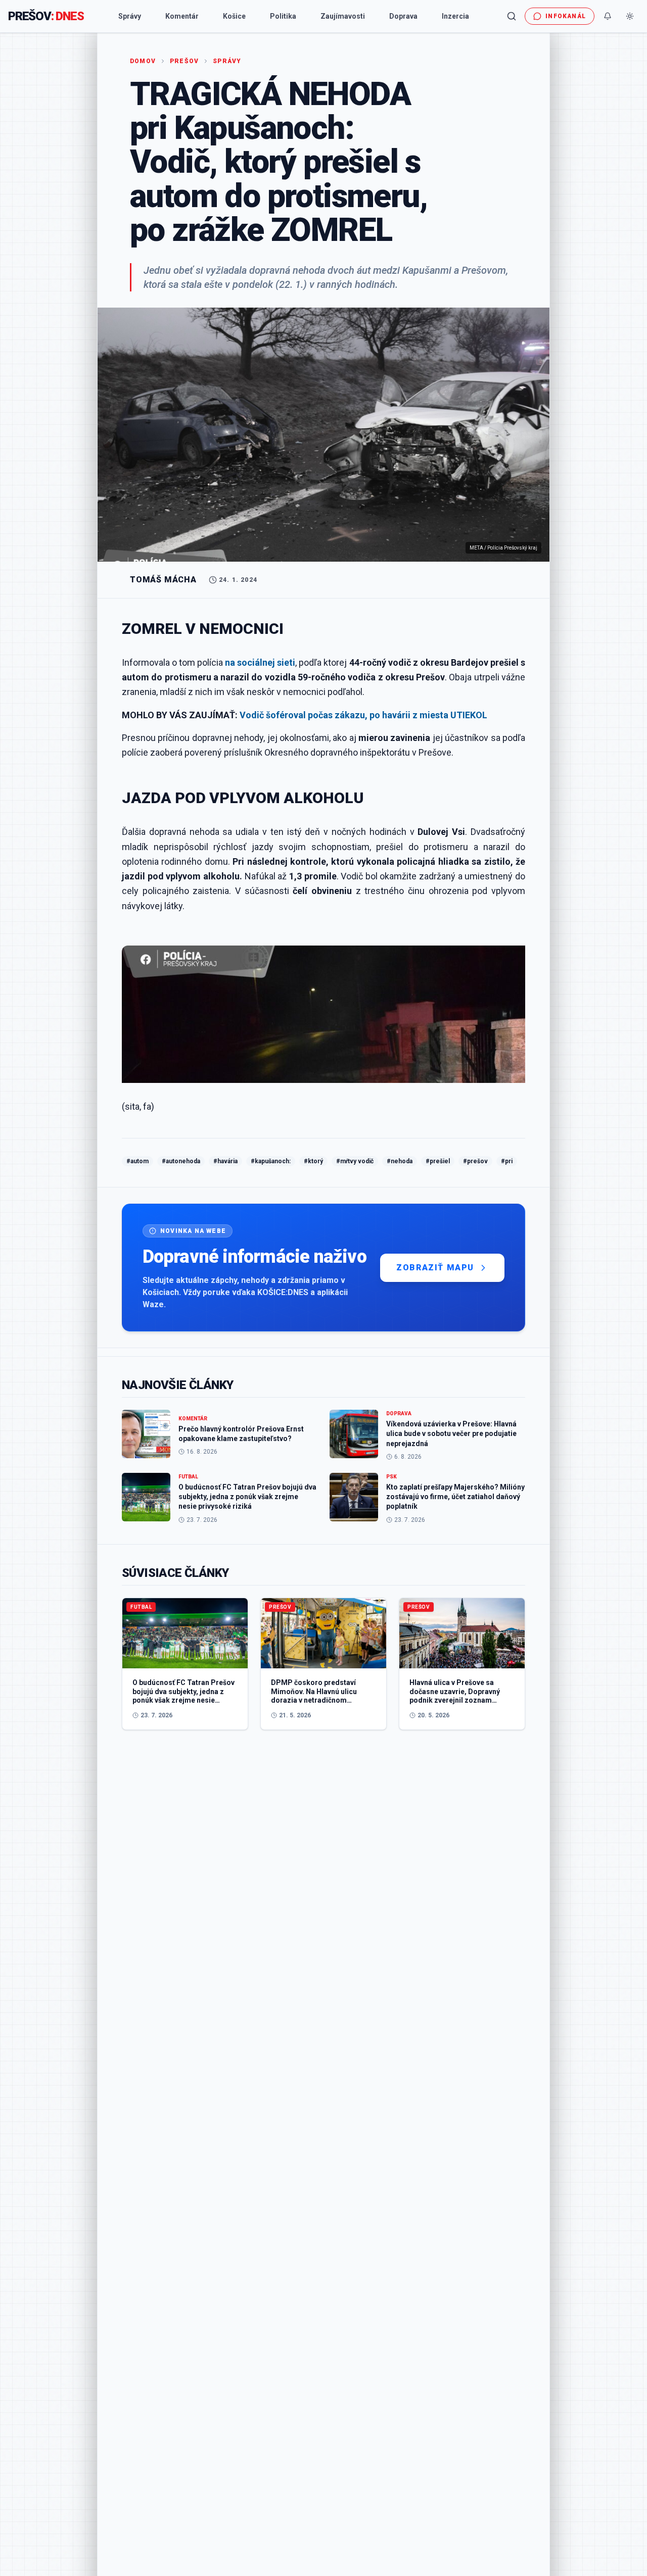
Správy (130, 16)
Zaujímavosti (343, 16)
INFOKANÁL (566, 16)
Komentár (182, 16)
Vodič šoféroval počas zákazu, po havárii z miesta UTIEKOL (363, 715)
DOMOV (143, 61)
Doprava (403, 16)
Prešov (184, 61)
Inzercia (455, 16)
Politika (283, 16)
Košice (234, 16)
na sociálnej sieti (260, 662)
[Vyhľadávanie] (512, 16)
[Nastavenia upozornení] (608, 16)
